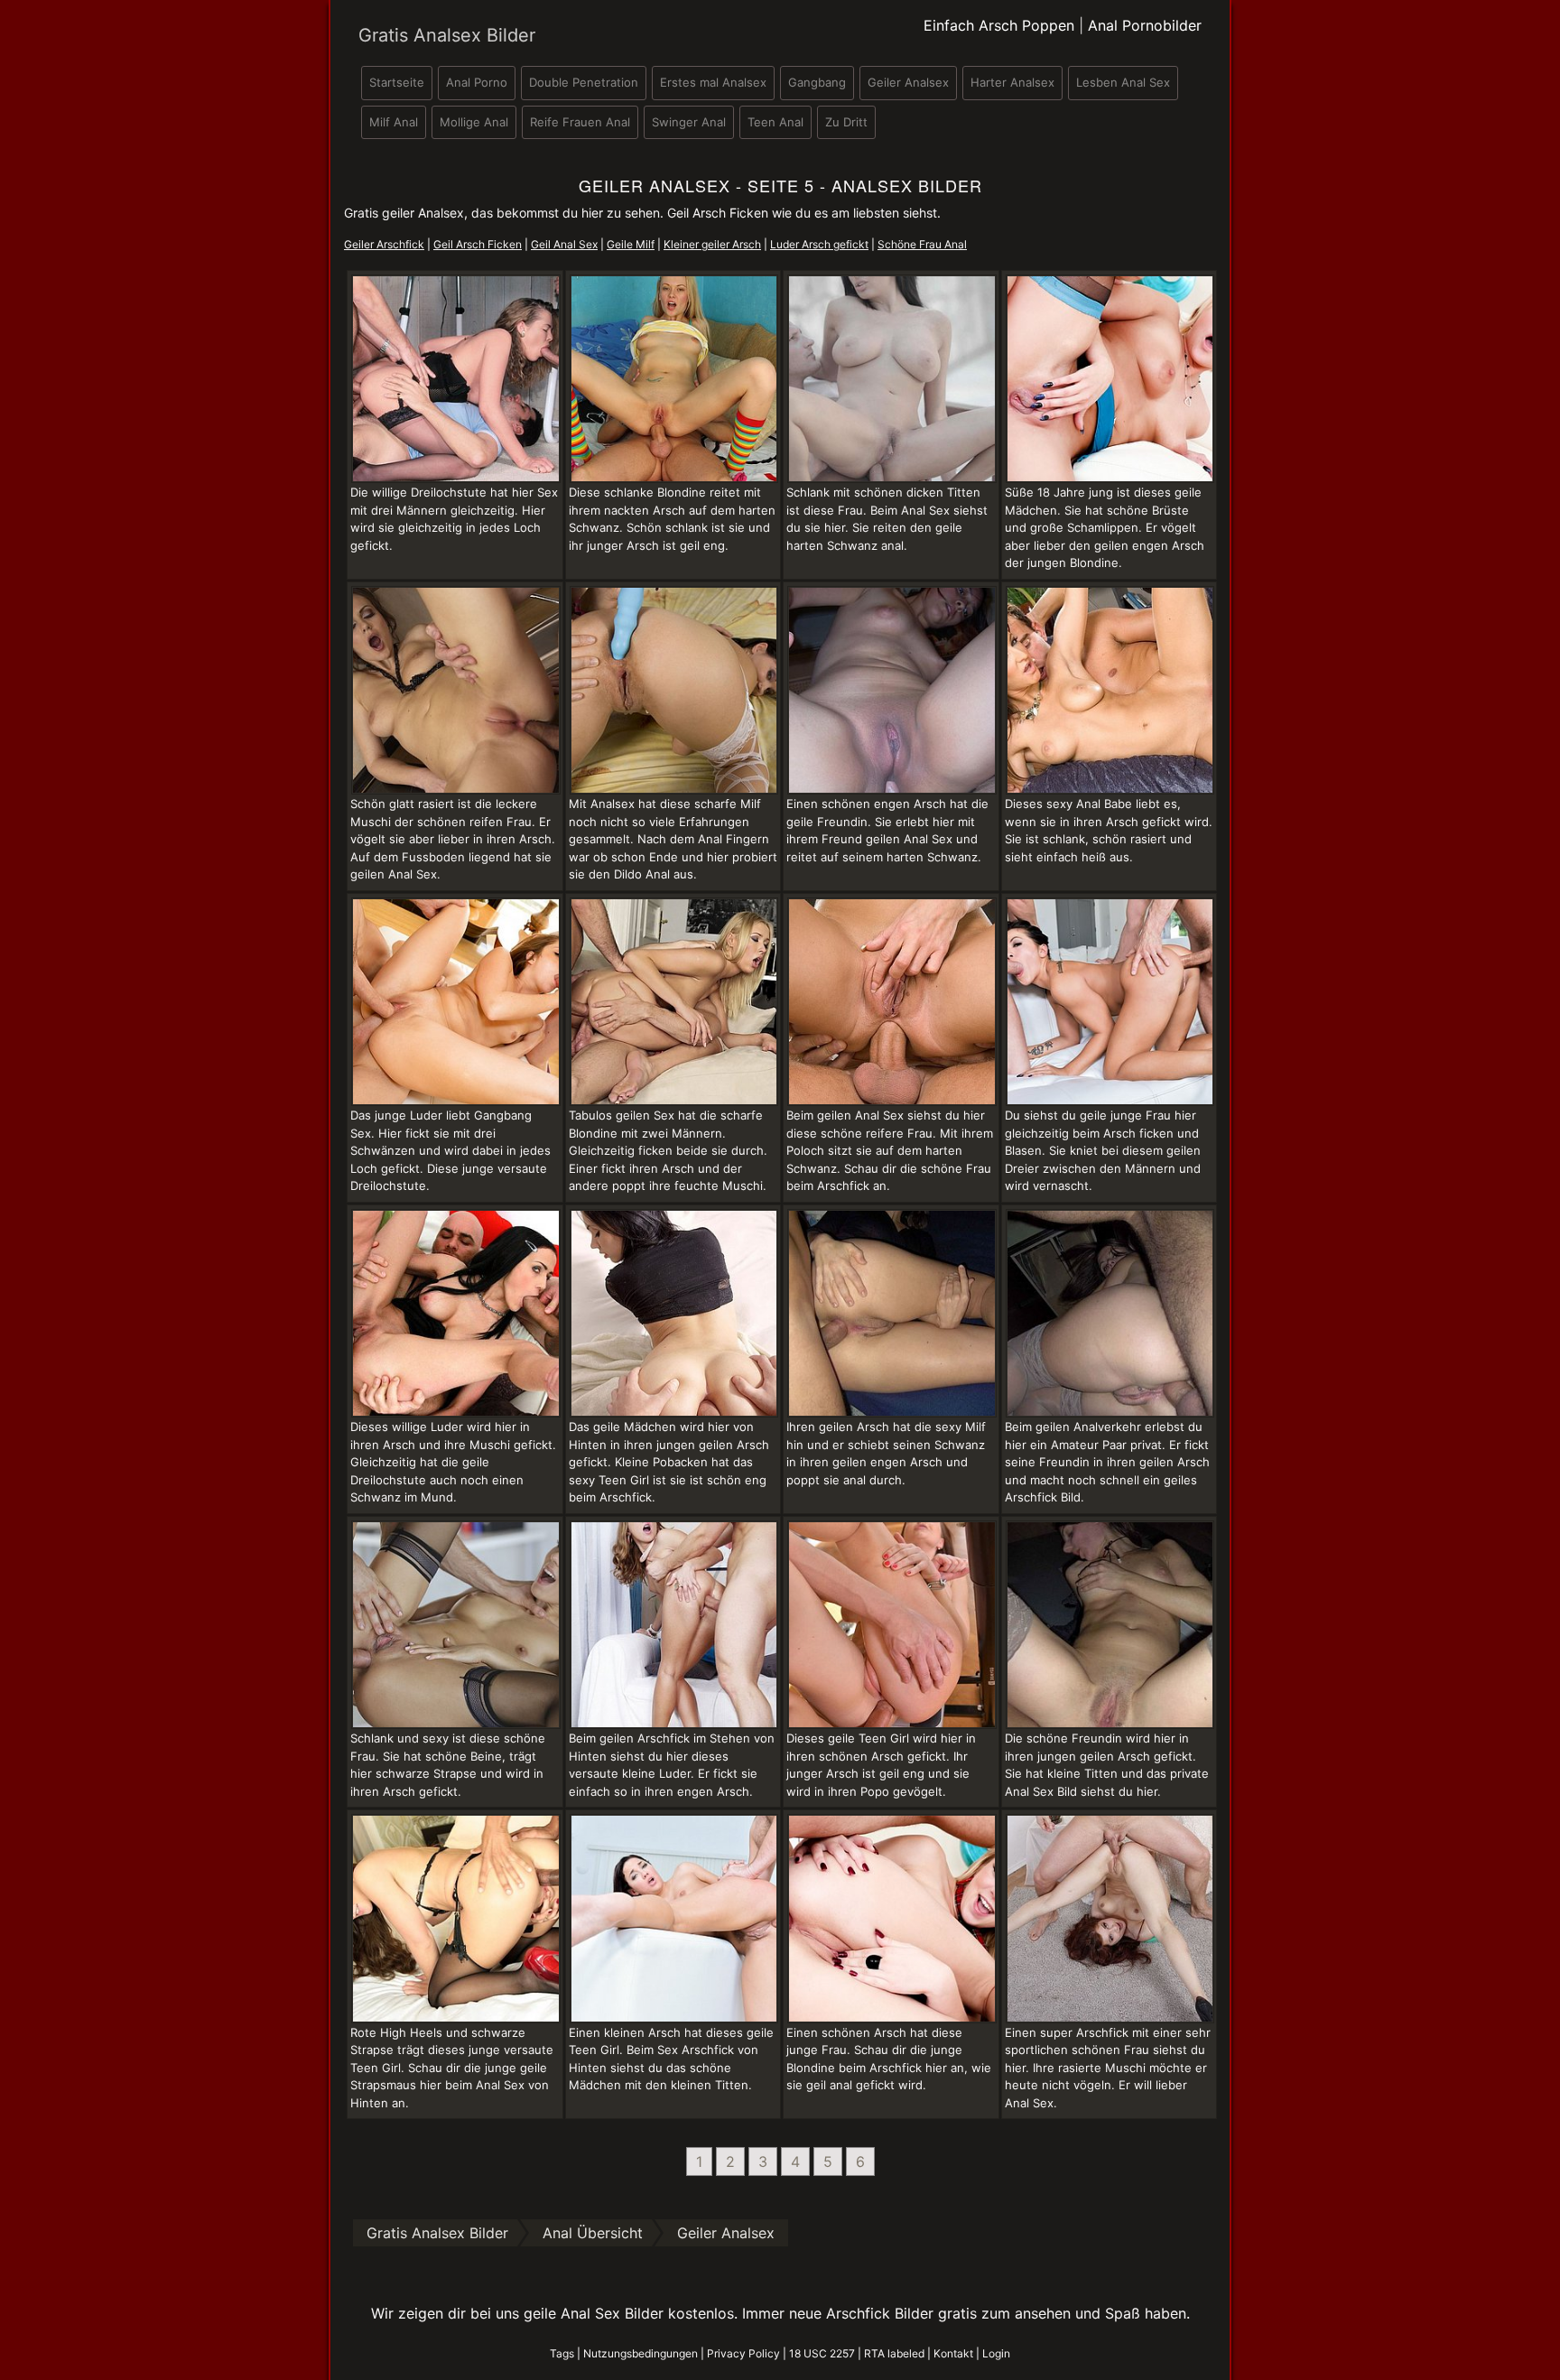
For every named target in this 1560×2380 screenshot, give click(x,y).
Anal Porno (477, 82)
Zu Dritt (846, 122)
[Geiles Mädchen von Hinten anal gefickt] (674, 1312)
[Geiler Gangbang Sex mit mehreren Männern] (456, 377)
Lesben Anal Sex (1123, 82)
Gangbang (817, 82)
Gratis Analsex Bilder (447, 35)
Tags (562, 2353)
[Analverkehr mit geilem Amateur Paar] (1110, 1312)
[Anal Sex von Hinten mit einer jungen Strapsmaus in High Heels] (456, 1917)
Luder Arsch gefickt (819, 244)
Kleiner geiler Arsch (712, 244)
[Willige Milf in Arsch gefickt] (892, 1312)
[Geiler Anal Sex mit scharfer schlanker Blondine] (674, 377)
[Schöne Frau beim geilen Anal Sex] (1110, 689)
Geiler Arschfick (384, 244)
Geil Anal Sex (564, 244)
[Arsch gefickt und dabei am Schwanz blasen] (1110, 1000)
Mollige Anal (474, 122)
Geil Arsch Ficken (478, 244)
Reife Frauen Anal (580, 122)
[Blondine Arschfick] (892, 1917)
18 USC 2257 (822, 2353)
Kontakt (953, 2353)
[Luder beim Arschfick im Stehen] (674, 1623)
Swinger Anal (689, 122)
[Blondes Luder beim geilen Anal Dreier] (674, 1000)
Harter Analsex (1012, 82)
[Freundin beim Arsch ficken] (892, 689)
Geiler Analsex (908, 82)
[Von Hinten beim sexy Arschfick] (674, 1917)
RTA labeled (894, 2353)
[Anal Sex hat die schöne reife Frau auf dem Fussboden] (456, 689)
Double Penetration (584, 82)
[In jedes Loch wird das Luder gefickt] (456, 1312)
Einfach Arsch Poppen (999, 25)
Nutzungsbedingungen (641, 2353)
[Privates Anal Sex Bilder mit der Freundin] (1110, 1623)
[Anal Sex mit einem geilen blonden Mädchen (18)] (1110, 377)
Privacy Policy (743, 2353)
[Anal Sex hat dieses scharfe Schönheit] (892, 377)
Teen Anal (775, 122)
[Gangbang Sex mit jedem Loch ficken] (456, 1000)
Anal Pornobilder (1145, 25)
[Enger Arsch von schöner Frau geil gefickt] (456, 1623)
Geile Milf (631, 244)
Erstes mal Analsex (713, 82)
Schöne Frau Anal (922, 244)
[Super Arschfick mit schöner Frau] (1110, 1917)
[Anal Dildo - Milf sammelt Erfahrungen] (674, 689)
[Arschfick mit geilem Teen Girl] (892, 1623)
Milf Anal (394, 122)
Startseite (397, 82)
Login (996, 2353)
